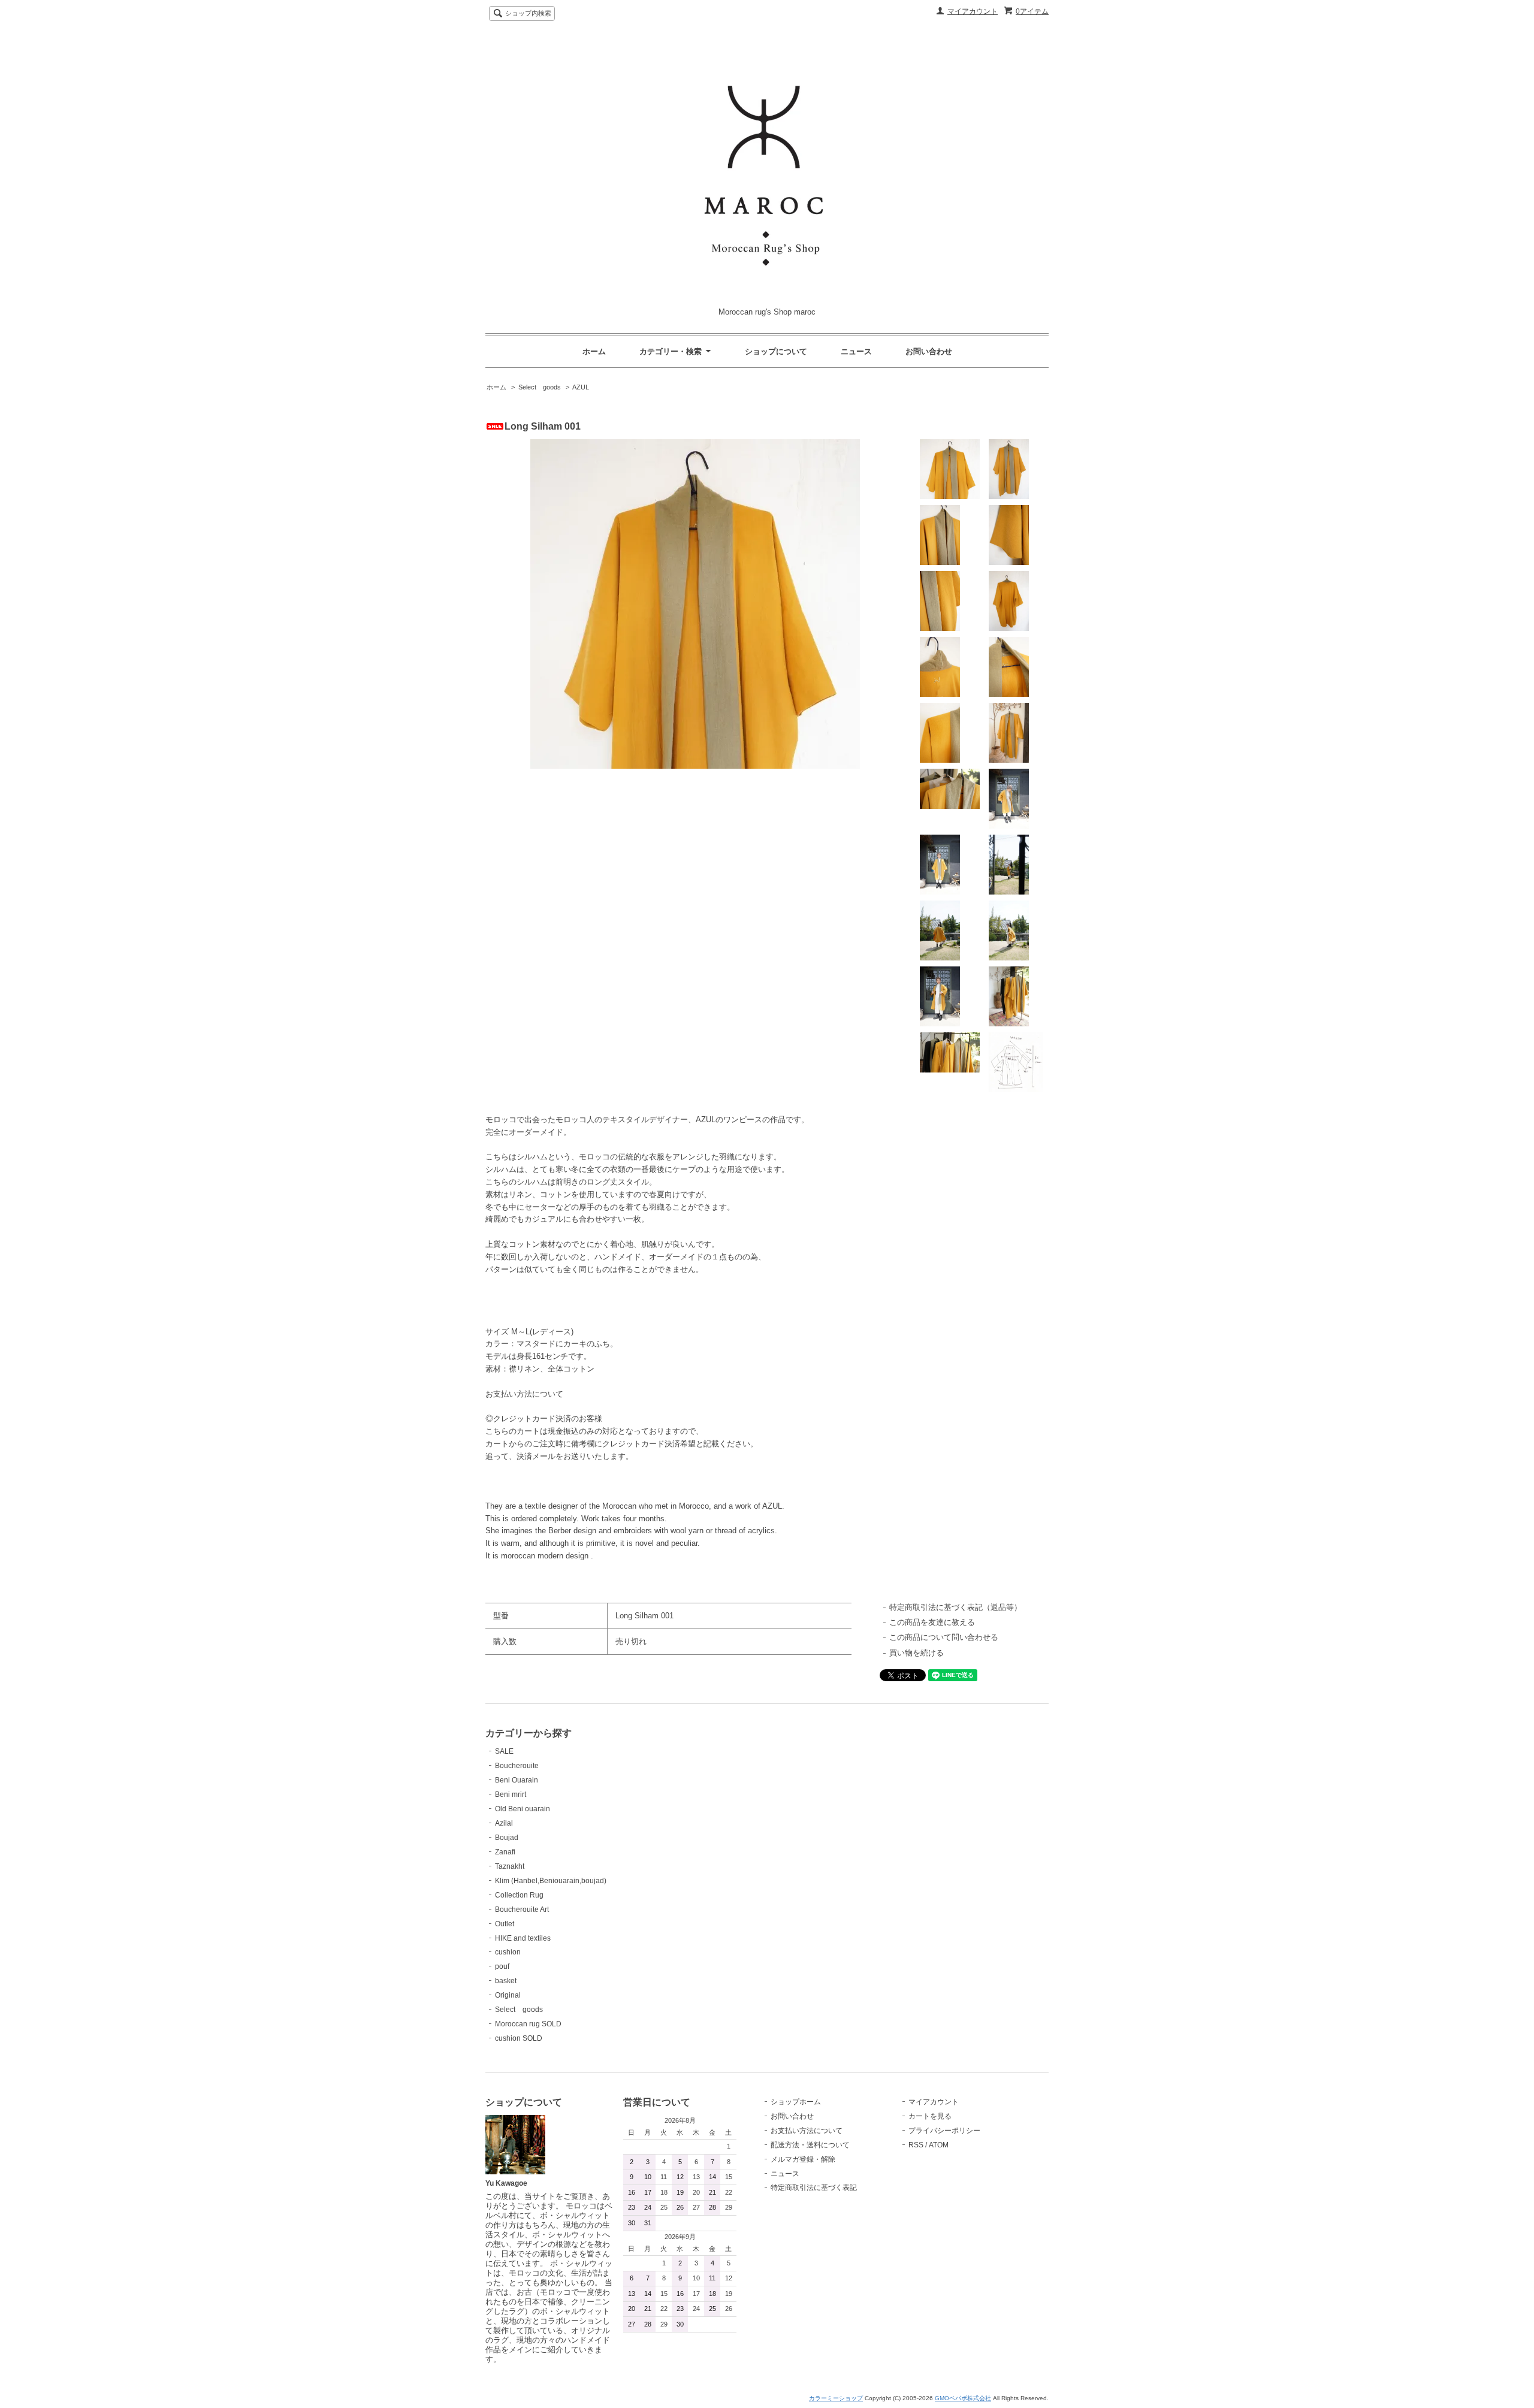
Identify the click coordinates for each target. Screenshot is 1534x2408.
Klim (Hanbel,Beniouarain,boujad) (551, 1881)
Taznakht (510, 1866)
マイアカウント (973, 11)
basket (506, 1981)
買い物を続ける (917, 1653)
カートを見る (930, 2116)
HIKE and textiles (523, 1938)
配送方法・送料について (810, 2145)
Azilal (504, 1823)
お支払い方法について (807, 2131)
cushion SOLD (519, 2038)
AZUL (581, 387)
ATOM (939, 2145)
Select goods (540, 387)
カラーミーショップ (836, 2398)
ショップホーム (796, 2102)
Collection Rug (519, 1895)
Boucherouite (517, 1766)
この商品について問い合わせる (944, 1637)
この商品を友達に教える (932, 1622)
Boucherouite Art (522, 1910)
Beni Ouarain (517, 1780)
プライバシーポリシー (944, 2131)
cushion (508, 1952)
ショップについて (776, 351)
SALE (504, 1751)
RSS (916, 2145)
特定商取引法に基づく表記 (814, 2188)
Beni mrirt (511, 1794)
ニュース (856, 351)
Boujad (507, 1838)
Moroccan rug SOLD (528, 2024)
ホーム (594, 351)
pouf (502, 1966)
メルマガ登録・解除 (803, 2159)
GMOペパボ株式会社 (963, 2398)
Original (508, 1995)
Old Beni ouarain (523, 1809)
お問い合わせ (929, 351)
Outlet (505, 1924)
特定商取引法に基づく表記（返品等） (955, 1607)
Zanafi (505, 1852)
